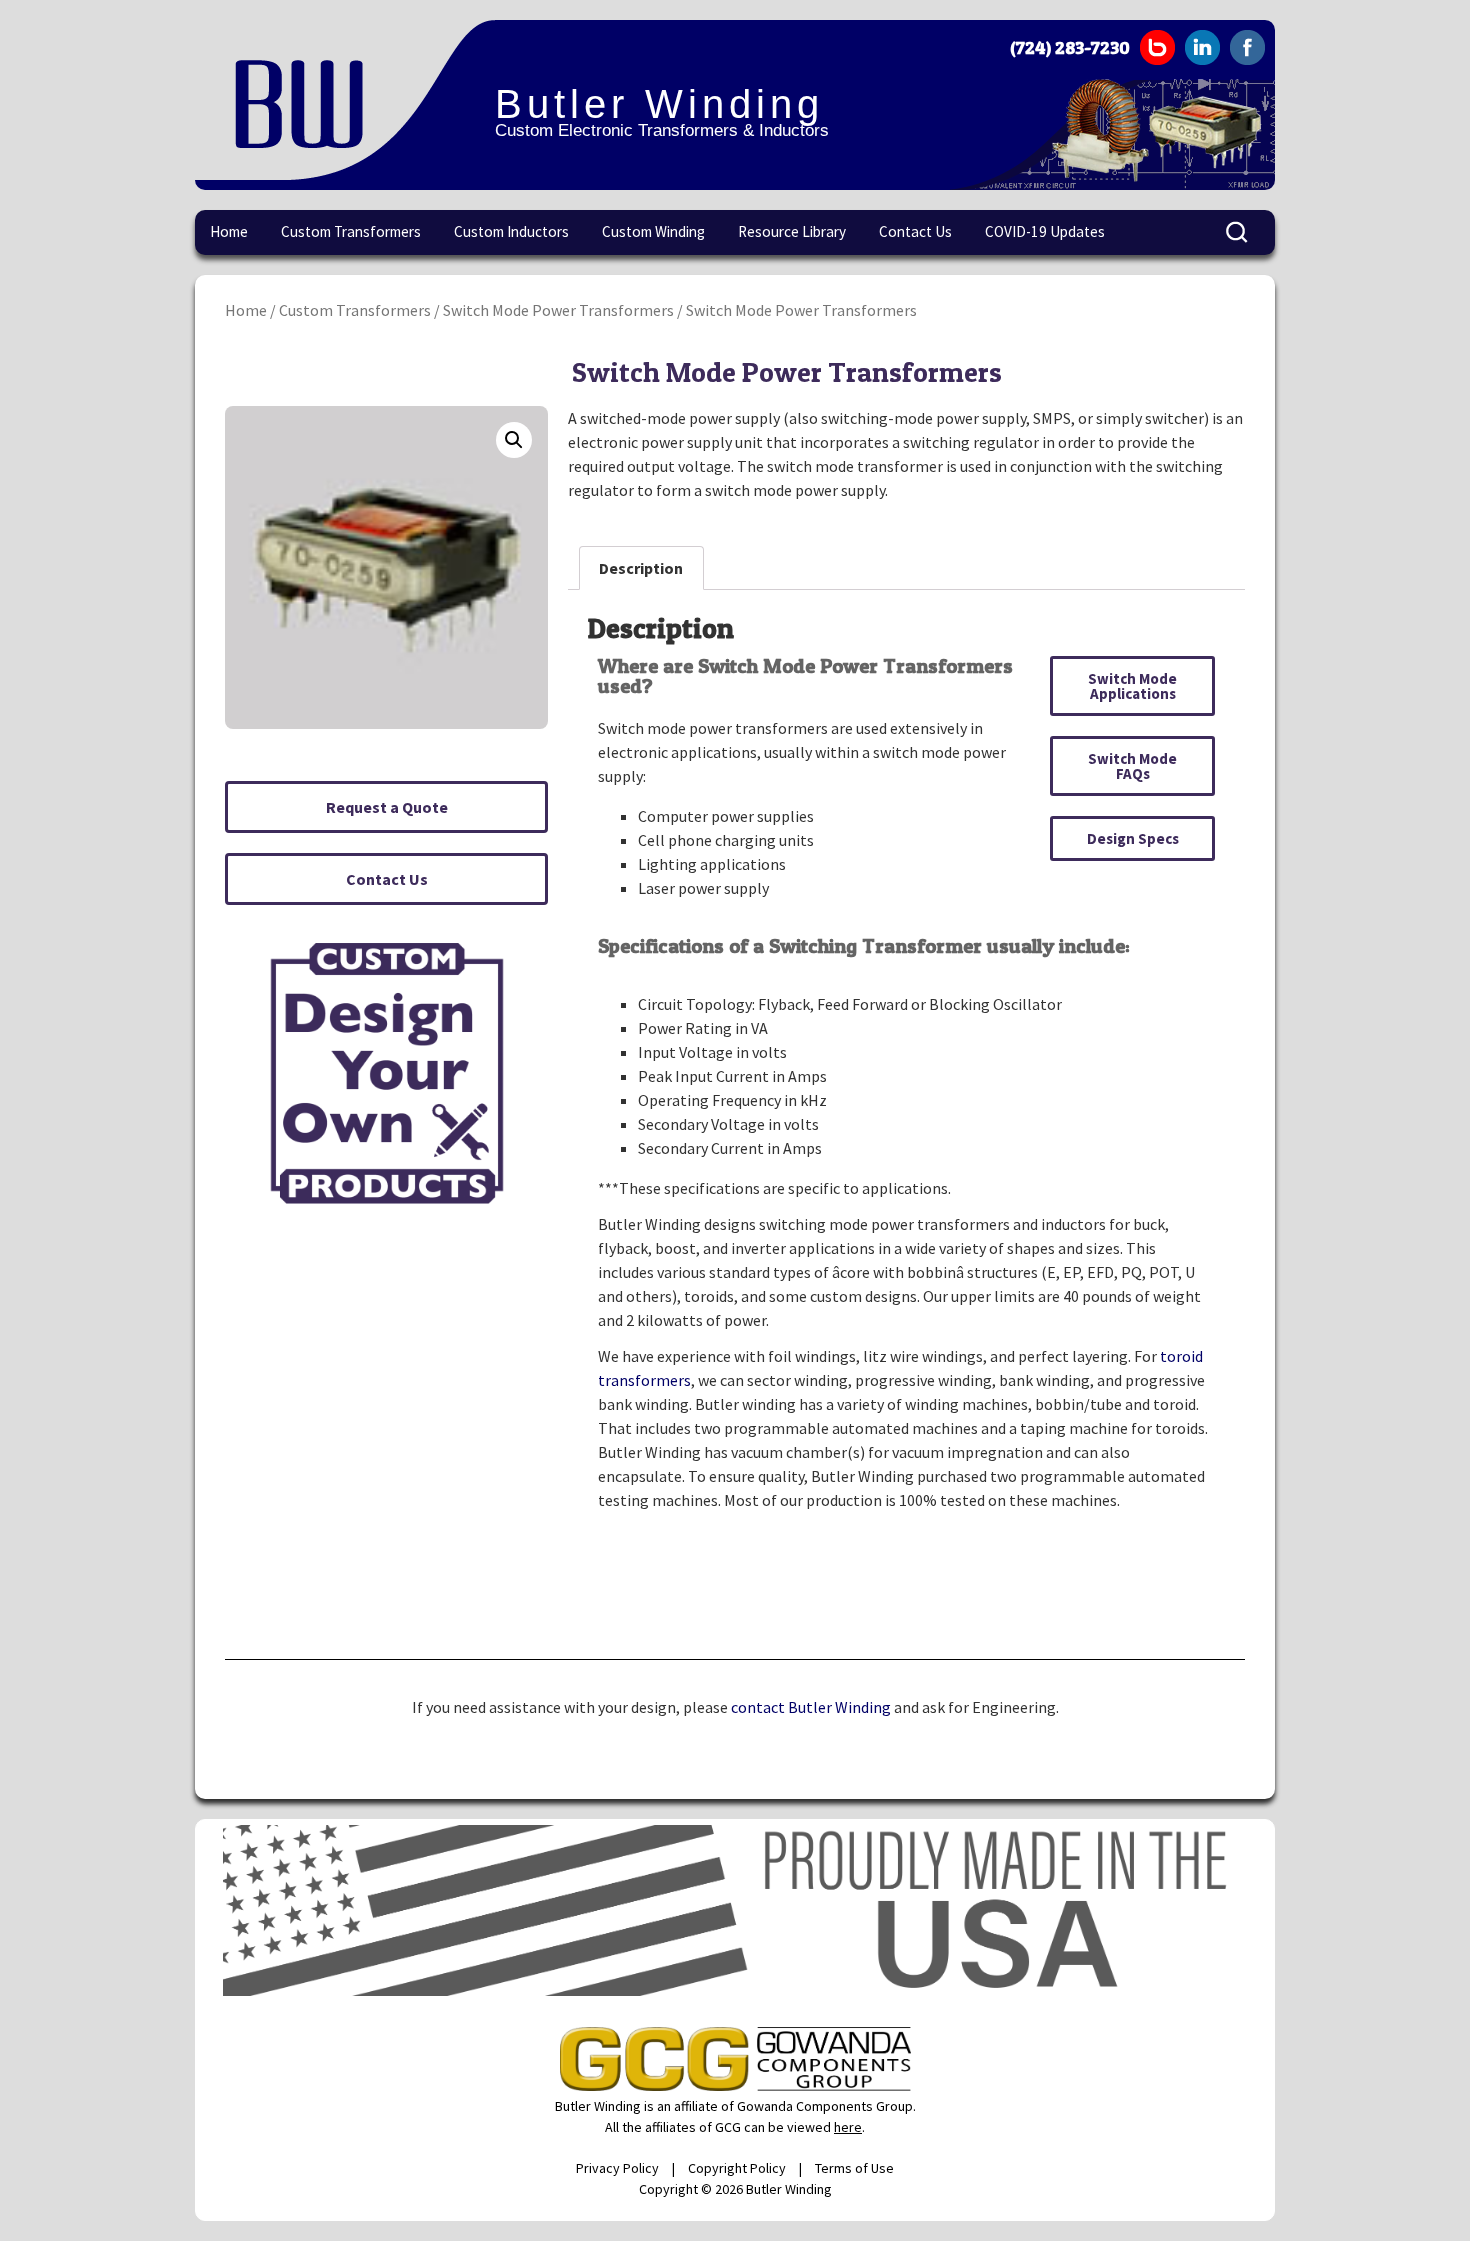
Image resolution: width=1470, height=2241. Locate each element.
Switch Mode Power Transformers (558, 310)
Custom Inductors (511, 231)
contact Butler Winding (811, 1707)
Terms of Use (854, 2168)
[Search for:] (1238, 233)
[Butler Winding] (345, 100)
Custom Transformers (351, 231)
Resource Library (792, 231)
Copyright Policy (737, 2168)
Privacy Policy (617, 2168)
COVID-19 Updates (1045, 231)
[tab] (641, 568)
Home (229, 231)
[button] (386, 807)
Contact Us (915, 231)
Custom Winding (653, 231)
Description (641, 568)
